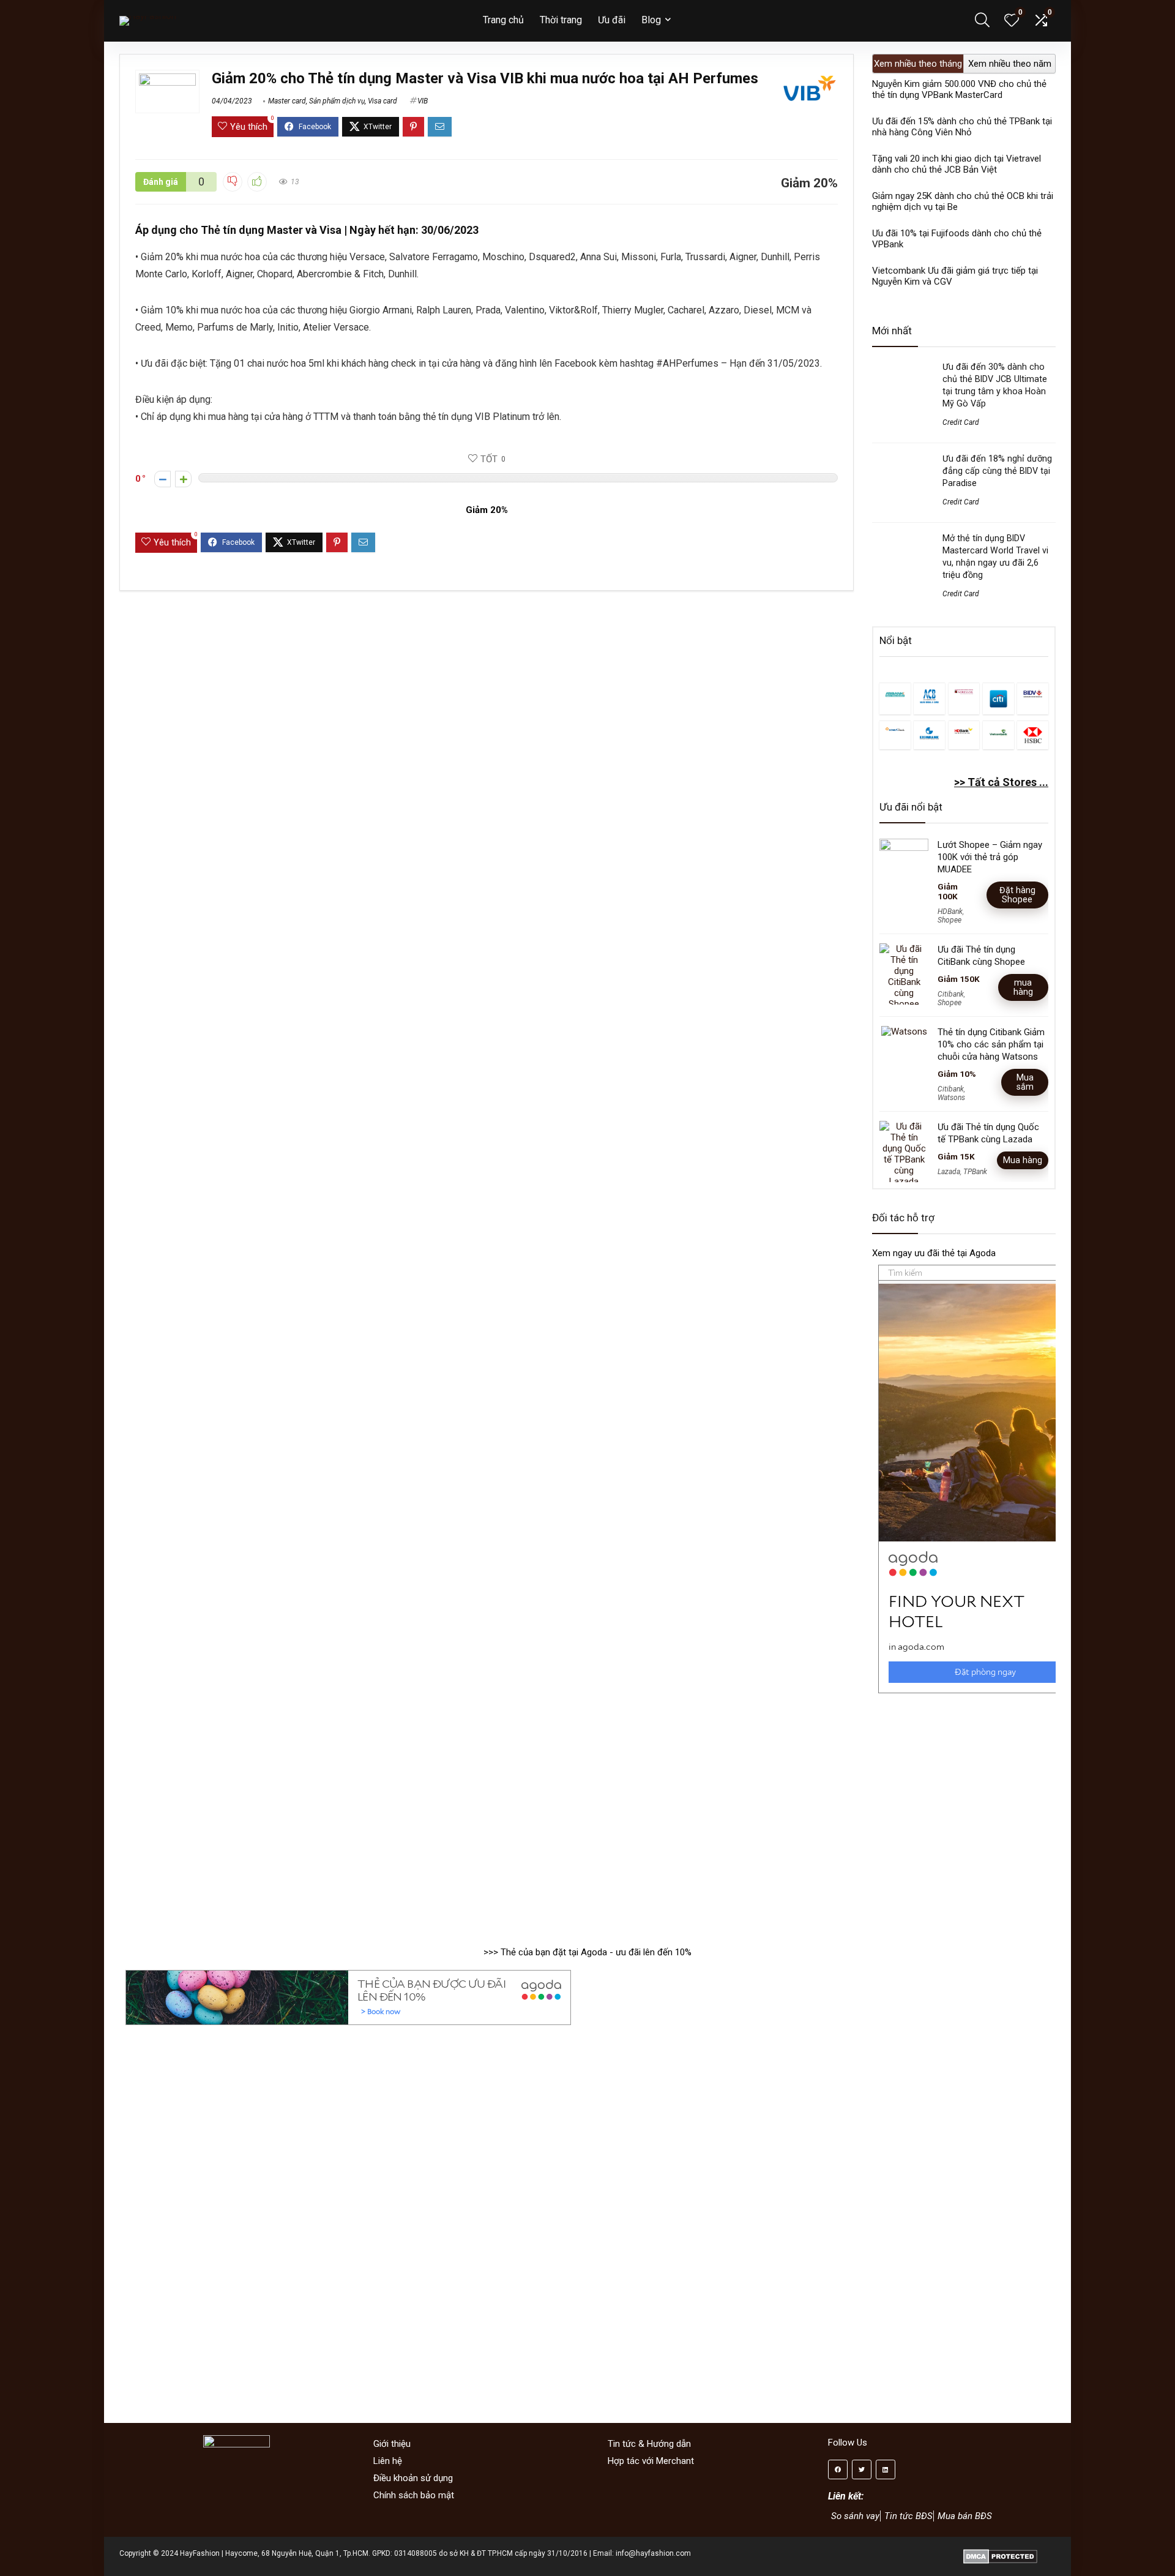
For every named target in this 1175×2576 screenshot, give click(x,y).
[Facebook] (838, 2469)
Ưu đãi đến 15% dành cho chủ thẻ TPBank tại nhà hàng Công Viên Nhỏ (962, 127)
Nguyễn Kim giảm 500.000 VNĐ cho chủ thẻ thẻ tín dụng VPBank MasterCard (959, 89)
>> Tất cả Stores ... (1001, 782)
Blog (651, 20)
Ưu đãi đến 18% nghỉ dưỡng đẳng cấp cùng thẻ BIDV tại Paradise (997, 471)
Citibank (951, 994)
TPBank (975, 1172)
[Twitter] (862, 2469)
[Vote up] (183, 479)
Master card (287, 101)
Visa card (382, 101)
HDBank (950, 912)
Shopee (949, 920)
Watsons (951, 1098)
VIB (423, 101)
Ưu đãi (612, 20)
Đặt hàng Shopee (1017, 895)
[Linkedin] (886, 2469)
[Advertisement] (964, 1814)
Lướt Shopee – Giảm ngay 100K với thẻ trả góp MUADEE (990, 857)
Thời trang (561, 20)
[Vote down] (162, 479)
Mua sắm (1025, 1082)
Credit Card (961, 422)
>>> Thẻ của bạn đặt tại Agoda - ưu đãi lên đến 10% (587, 1952)
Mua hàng (1023, 1160)
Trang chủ (503, 20)
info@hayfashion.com (653, 2553)
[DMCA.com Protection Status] (1000, 2553)
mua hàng (1023, 987)
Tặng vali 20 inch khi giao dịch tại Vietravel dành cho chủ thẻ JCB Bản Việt (957, 164)
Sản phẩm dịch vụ (337, 101)
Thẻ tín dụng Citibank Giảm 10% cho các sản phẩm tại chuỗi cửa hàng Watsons (991, 1044)
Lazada (949, 1172)
